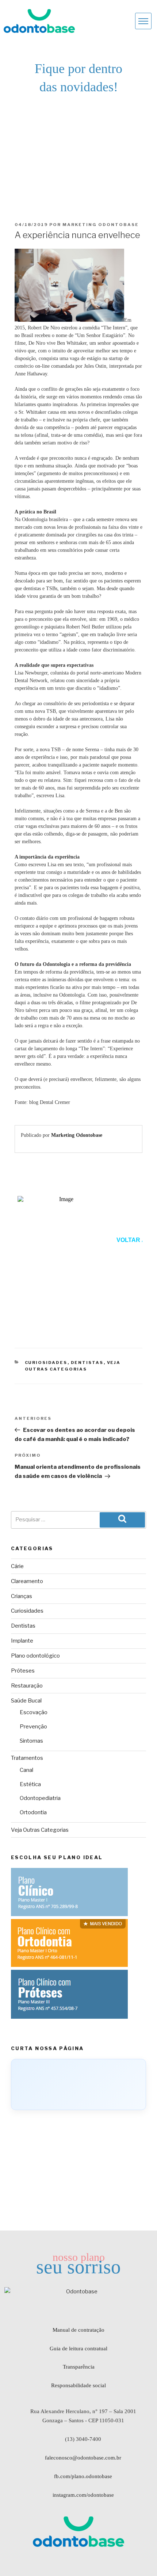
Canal (26, 1770)
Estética (30, 1784)
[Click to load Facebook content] (78, 2084)
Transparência (79, 2367)
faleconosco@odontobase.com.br (83, 2458)
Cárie (17, 1566)
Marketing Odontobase (101, 225)
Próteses (23, 1671)
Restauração (27, 1686)
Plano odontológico (35, 1656)
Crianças (22, 1596)
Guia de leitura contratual (78, 2348)
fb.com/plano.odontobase (83, 2476)
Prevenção (33, 1727)
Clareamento (27, 1581)
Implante (22, 1641)
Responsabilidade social (78, 2385)
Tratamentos (27, 1758)
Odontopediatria (40, 1798)
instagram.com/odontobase (83, 2495)
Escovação (34, 1712)
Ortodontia (33, 1812)
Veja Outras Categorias (40, 1830)
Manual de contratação (78, 2330)
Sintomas (31, 1741)
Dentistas (87, 1362)
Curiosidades (46, 1362)
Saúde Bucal (26, 1701)
